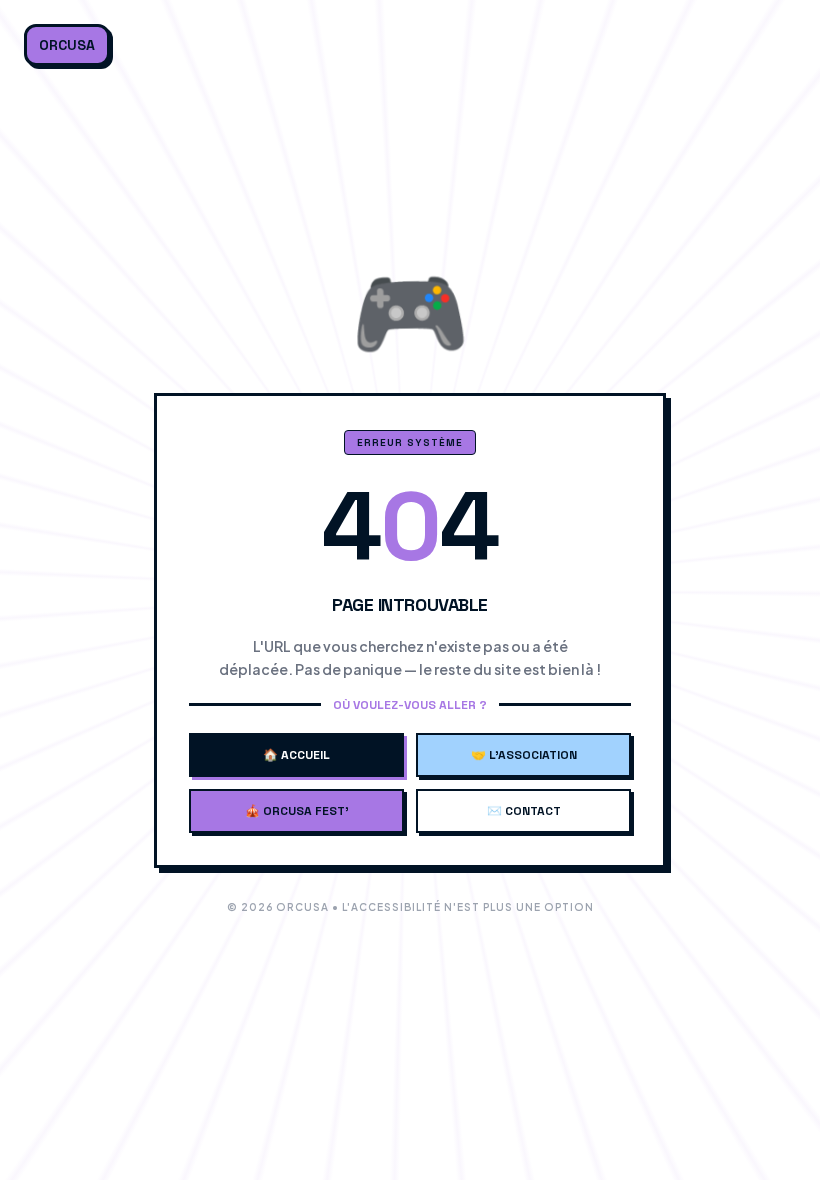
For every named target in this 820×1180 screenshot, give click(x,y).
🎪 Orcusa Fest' (297, 811)
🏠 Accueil (296, 755)
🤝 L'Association (524, 755)
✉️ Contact (524, 811)
